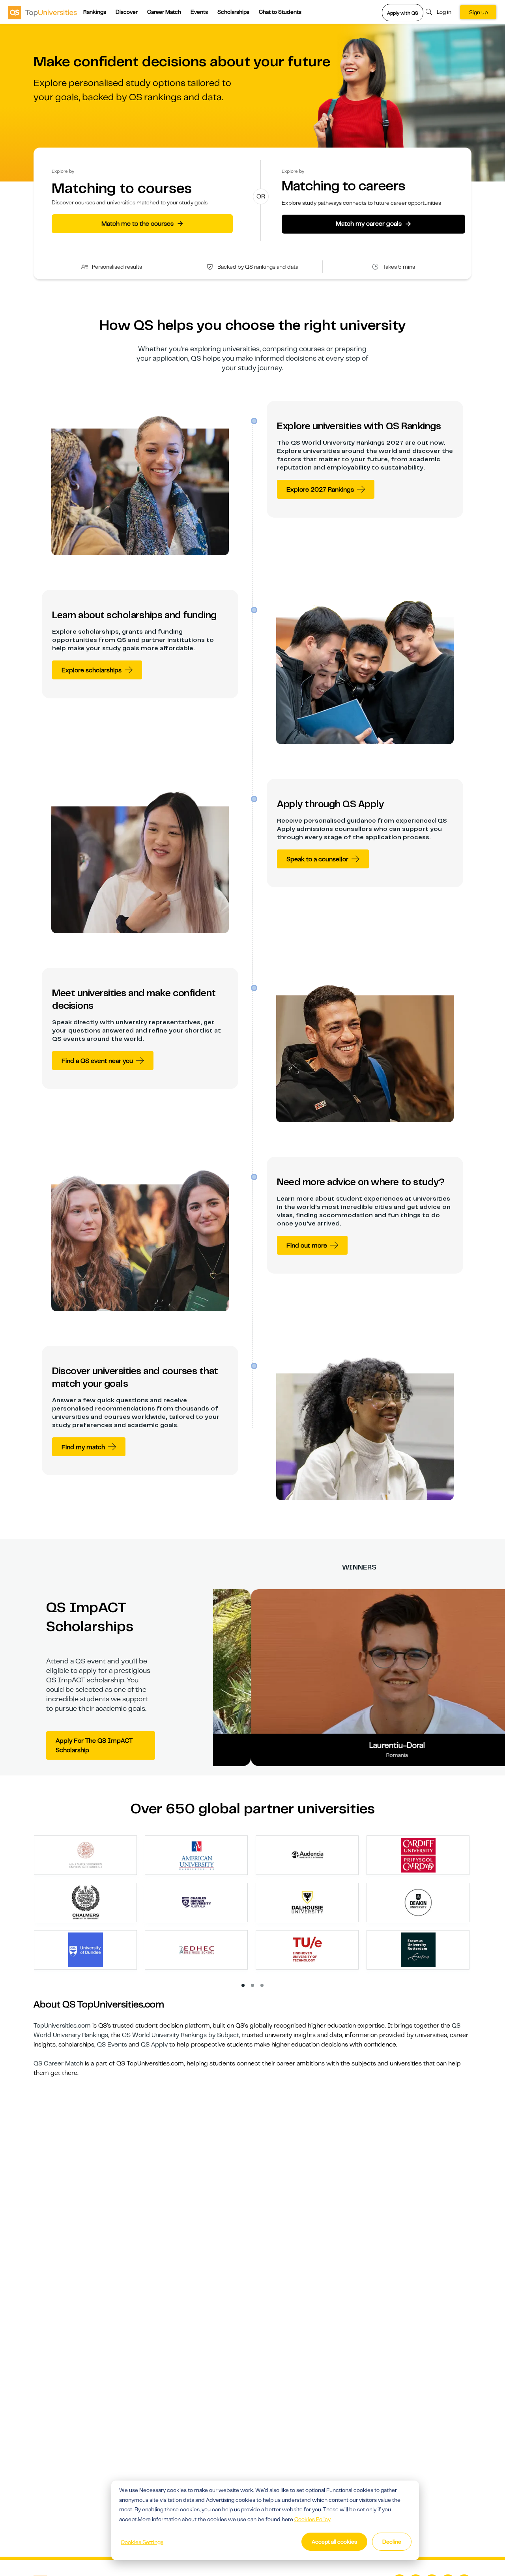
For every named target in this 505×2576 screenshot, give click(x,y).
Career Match (164, 12)
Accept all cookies (334, 2542)
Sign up (478, 12)
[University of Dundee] (86, 1949)
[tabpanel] (256, 1906)
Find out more (307, 1246)
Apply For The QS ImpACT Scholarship (94, 1745)
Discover (127, 12)
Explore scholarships (92, 670)
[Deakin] (418, 1902)
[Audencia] (307, 1855)
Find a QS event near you (97, 1061)
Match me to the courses (142, 223)
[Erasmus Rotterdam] (418, 1949)
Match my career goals (373, 224)
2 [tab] (253, 1986)
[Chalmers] (86, 1902)
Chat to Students (280, 12)
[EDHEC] (196, 1949)
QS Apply (154, 2045)
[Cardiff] (418, 1855)
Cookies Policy (312, 2519)
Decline (392, 2542)
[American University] (196, 1855)
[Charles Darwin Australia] (196, 1902)
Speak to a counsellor (317, 859)
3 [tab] (262, 1986)
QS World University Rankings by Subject (180, 2035)
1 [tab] (243, 1986)
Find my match (83, 1447)
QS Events (112, 2045)
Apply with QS (403, 13)
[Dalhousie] (307, 1902)
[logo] (42, 12)
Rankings (95, 12)
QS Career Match (58, 2063)
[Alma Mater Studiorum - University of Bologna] (86, 1855)
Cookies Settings (142, 2542)
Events (199, 12)
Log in (444, 12)
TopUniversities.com (62, 2026)
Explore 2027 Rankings (320, 490)
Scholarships (233, 12)
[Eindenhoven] (307, 1949)
